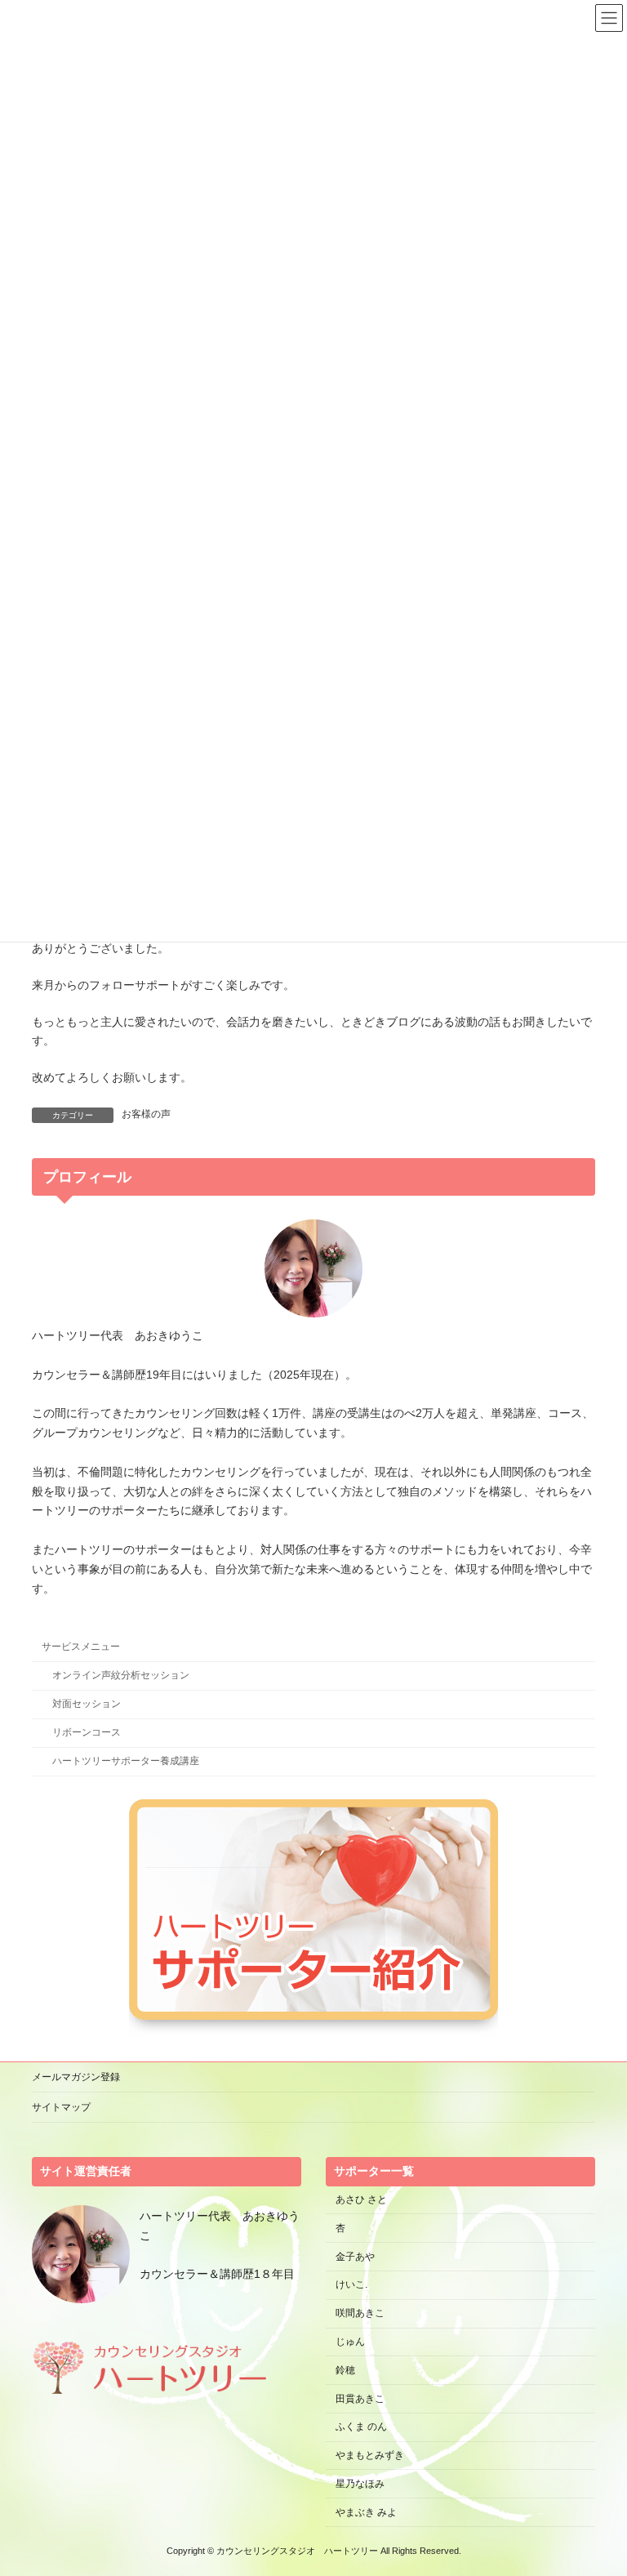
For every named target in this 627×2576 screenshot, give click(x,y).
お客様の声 (146, 1114)
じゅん (350, 2342)
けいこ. (351, 2284)
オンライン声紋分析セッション (121, 1675)
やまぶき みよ (366, 2511)
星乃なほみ (360, 2484)
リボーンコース (87, 1732)
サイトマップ (61, 2107)
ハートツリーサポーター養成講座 (126, 1761)
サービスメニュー (81, 1647)
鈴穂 (345, 2370)
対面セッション (87, 1704)
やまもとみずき (370, 2455)
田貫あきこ (360, 2398)
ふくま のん (361, 2427)
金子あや (355, 2256)
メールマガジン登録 (76, 2077)
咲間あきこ (360, 2313)
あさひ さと (366, 2199)
